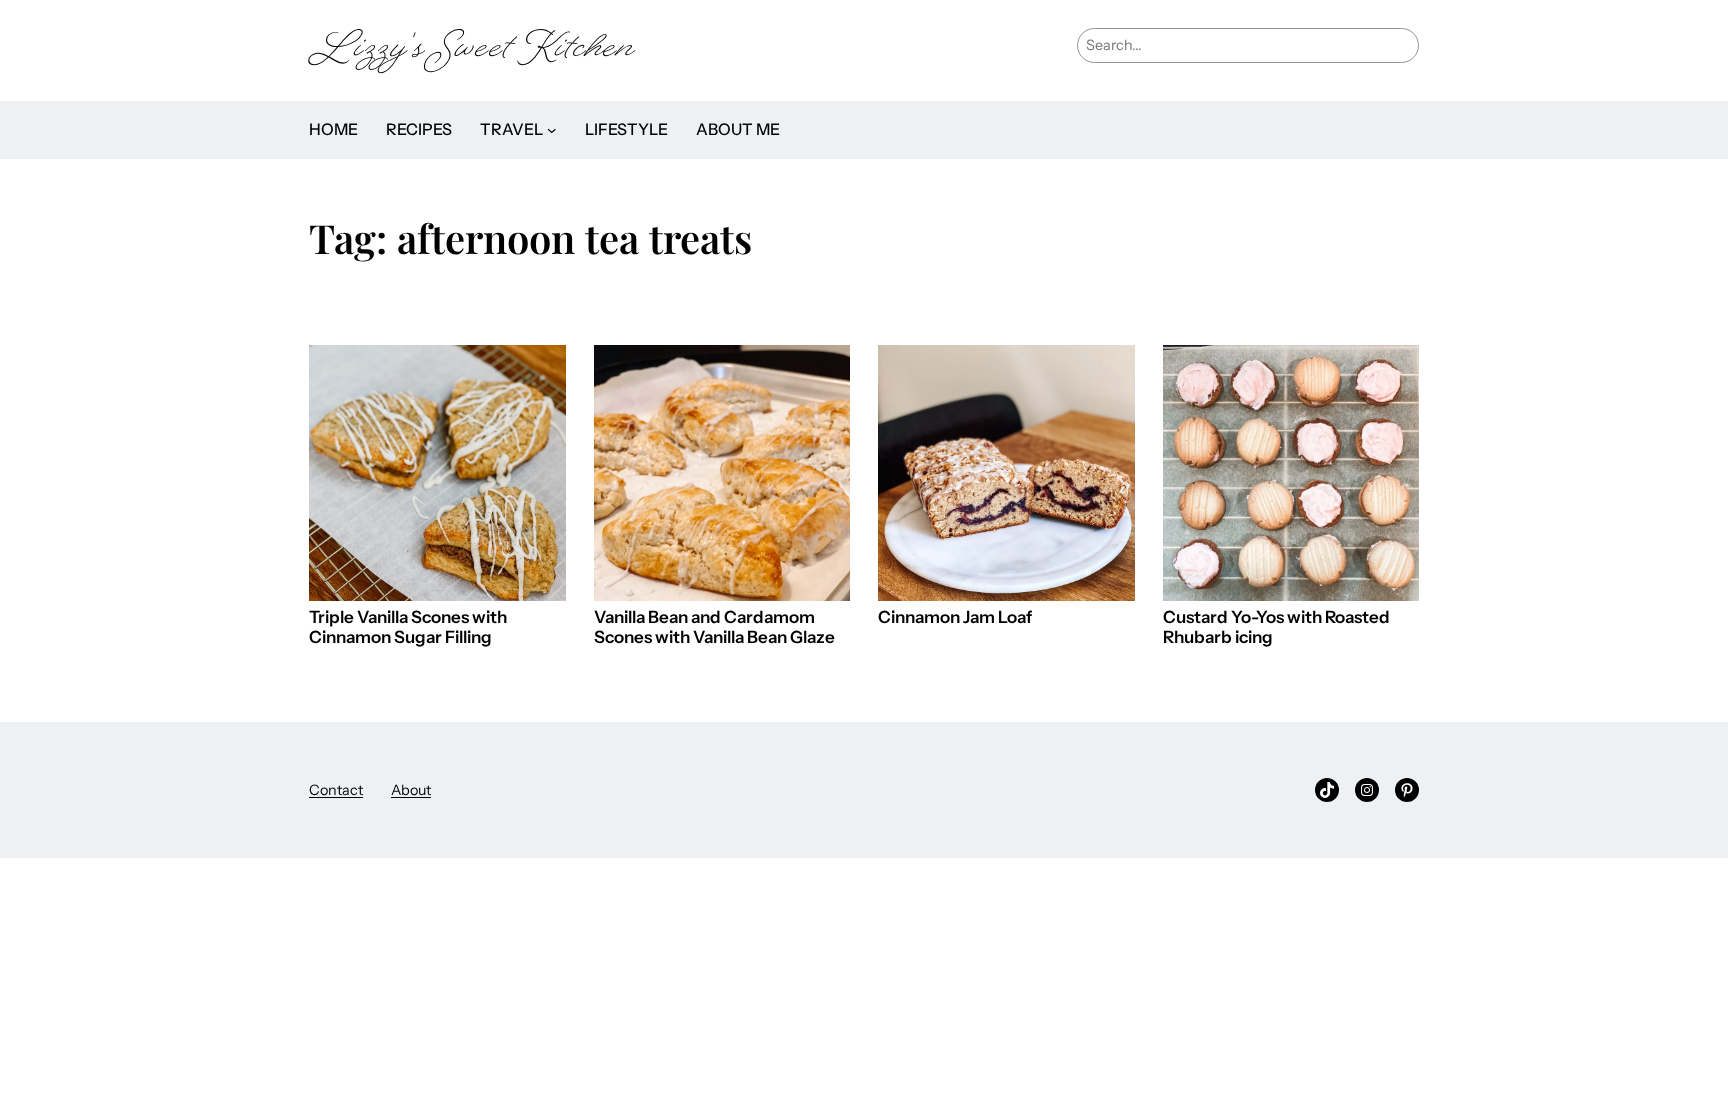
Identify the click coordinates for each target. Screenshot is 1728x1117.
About (411, 790)
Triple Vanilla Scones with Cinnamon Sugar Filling (408, 627)
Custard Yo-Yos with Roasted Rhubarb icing (1276, 627)
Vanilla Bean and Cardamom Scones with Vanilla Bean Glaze (714, 627)
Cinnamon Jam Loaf (955, 617)
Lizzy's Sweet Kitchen (472, 50)
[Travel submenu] (552, 130)
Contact (336, 790)
